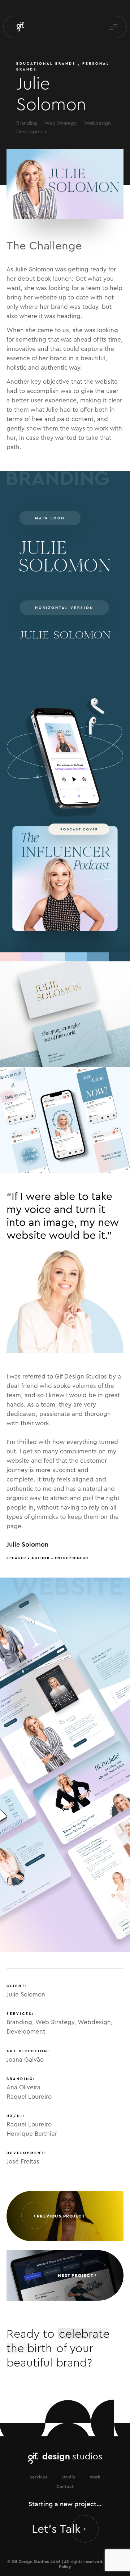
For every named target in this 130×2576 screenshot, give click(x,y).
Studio (68, 2477)
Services (38, 2477)
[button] (113, 27)
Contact (65, 2486)
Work (95, 2477)
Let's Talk (58, 2528)
